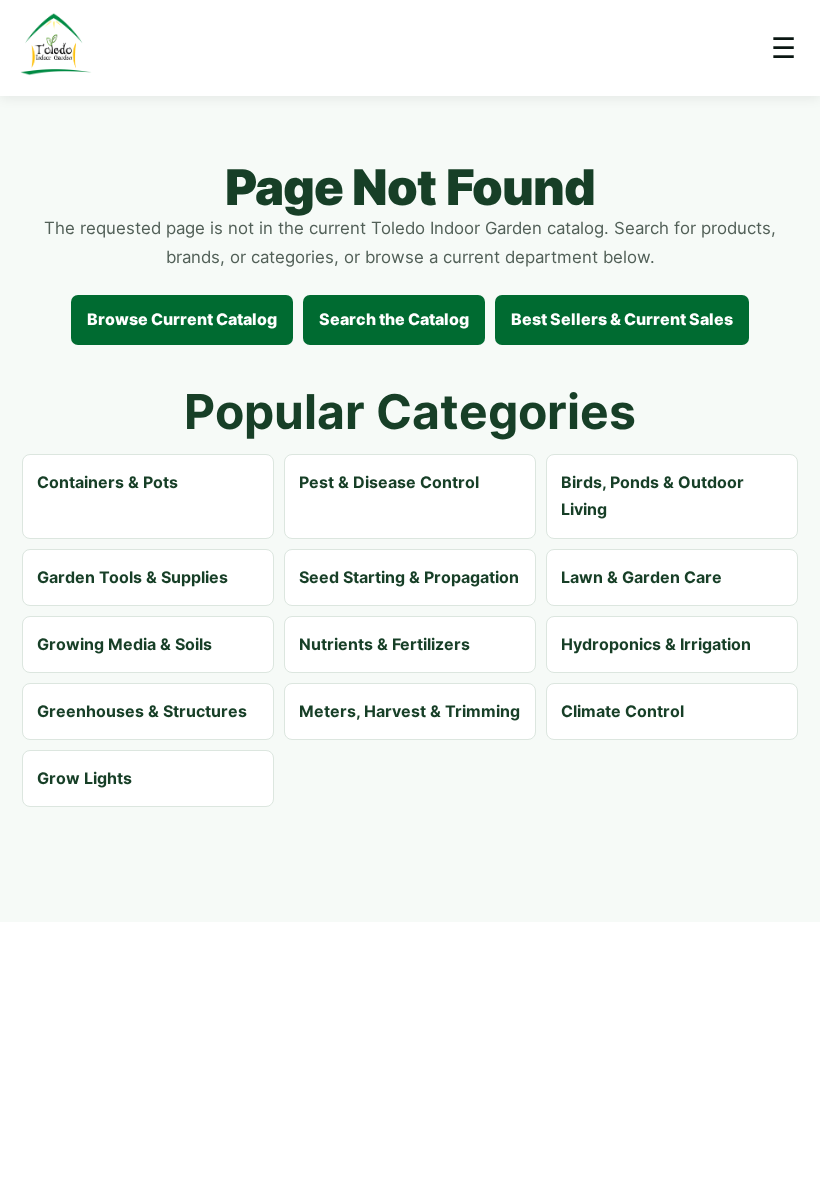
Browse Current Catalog (182, 319)
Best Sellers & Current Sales (622, 319)
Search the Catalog (394, 319)
